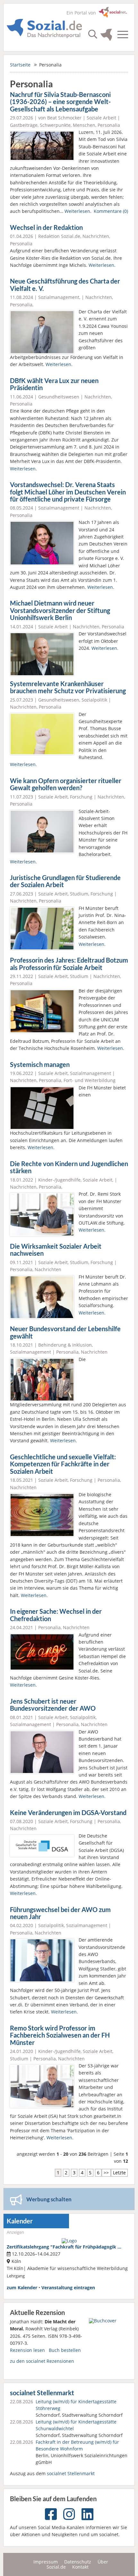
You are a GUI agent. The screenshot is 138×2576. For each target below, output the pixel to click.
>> (106, 2173)
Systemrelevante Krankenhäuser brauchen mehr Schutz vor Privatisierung (68, 687)
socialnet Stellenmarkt (42, 2393)
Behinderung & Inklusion (65, 1345)
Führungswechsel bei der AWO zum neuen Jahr (60, 1913)
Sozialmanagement (59, 297)
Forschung (81, 797)
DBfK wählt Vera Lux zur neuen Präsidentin (54, 384)
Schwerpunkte (55, 125)
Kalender (20, 2221)
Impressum (46, 2562)
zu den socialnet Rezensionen (42, 2361)
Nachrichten (96, 236)
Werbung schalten (49, 2199)
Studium (79, 894)
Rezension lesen (27, 2350)
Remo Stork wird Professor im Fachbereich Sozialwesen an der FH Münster (60, 2035)
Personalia (109, 125)
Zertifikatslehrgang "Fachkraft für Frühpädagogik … (64, 2247)
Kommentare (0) (111, 211)
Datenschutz (78, 2562)
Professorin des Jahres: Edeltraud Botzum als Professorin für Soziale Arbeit (69, 964)
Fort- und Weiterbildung (90, 1080)
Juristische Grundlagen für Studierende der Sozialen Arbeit (65, 881)
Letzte (119, 2173)
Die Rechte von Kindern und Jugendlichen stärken (69, 1167)
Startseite (20, 65)
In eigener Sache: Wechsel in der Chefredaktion (56, 1615)
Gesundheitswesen (59, 397)
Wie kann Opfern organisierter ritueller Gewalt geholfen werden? (66, 784)
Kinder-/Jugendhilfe (59, 1180)
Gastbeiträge (24, 125)
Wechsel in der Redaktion (46, 227)
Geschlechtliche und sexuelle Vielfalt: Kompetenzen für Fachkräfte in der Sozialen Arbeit (63, 1464)
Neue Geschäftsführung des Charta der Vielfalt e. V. (65, 285)
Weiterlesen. (78, 211)
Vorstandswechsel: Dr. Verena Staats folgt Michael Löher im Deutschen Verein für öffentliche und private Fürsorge (68, 492)
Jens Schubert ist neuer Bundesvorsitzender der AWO (53, 1705)
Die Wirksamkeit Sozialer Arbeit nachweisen (56, 1250)
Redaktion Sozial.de (59, 236)
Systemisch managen (40, 1065)
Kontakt (80, 2567)
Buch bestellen (65, 2350)
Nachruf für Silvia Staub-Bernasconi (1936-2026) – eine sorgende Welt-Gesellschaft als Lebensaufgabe (60, 102)
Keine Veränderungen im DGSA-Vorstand (68, 1813)
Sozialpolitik (94, 700)
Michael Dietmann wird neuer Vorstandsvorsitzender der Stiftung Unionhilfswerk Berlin (60, 610)
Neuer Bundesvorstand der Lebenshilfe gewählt (65, 1332)
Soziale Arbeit (101, 118)
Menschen (84, 125)
